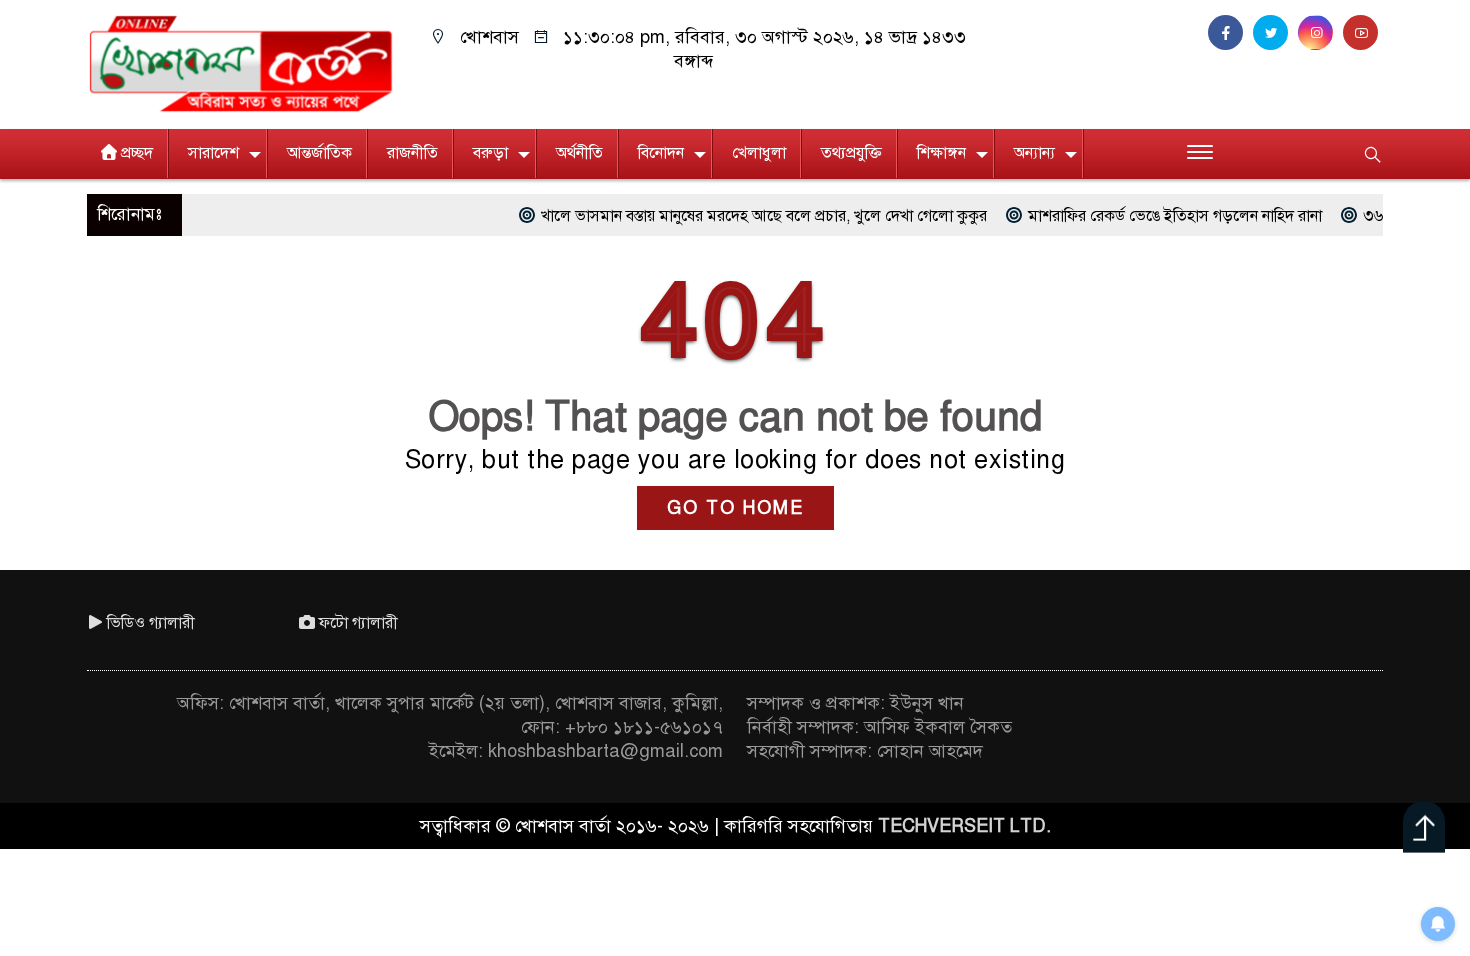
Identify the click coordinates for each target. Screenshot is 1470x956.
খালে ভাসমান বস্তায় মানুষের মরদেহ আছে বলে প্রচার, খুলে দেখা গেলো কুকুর (728, 216)
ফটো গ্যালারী (358, 623)
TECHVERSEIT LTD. (964, 826)
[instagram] (1320, 33)
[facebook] (1230, 33)
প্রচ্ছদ (137, 153)
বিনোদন (661, 153)
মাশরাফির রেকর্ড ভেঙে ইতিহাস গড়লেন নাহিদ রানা (1139, 216)
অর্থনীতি (579, 153)
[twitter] (1275, 33)
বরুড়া (490, 153)
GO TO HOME (735, 508)
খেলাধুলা (759, 153)
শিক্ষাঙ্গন (941, 153)
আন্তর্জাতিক (319, 153)
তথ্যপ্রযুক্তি (851, 153)
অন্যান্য (1034, 153)
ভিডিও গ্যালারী (151, 623)
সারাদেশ (213, 153)
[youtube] (1363, 33)
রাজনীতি (412, 153)
